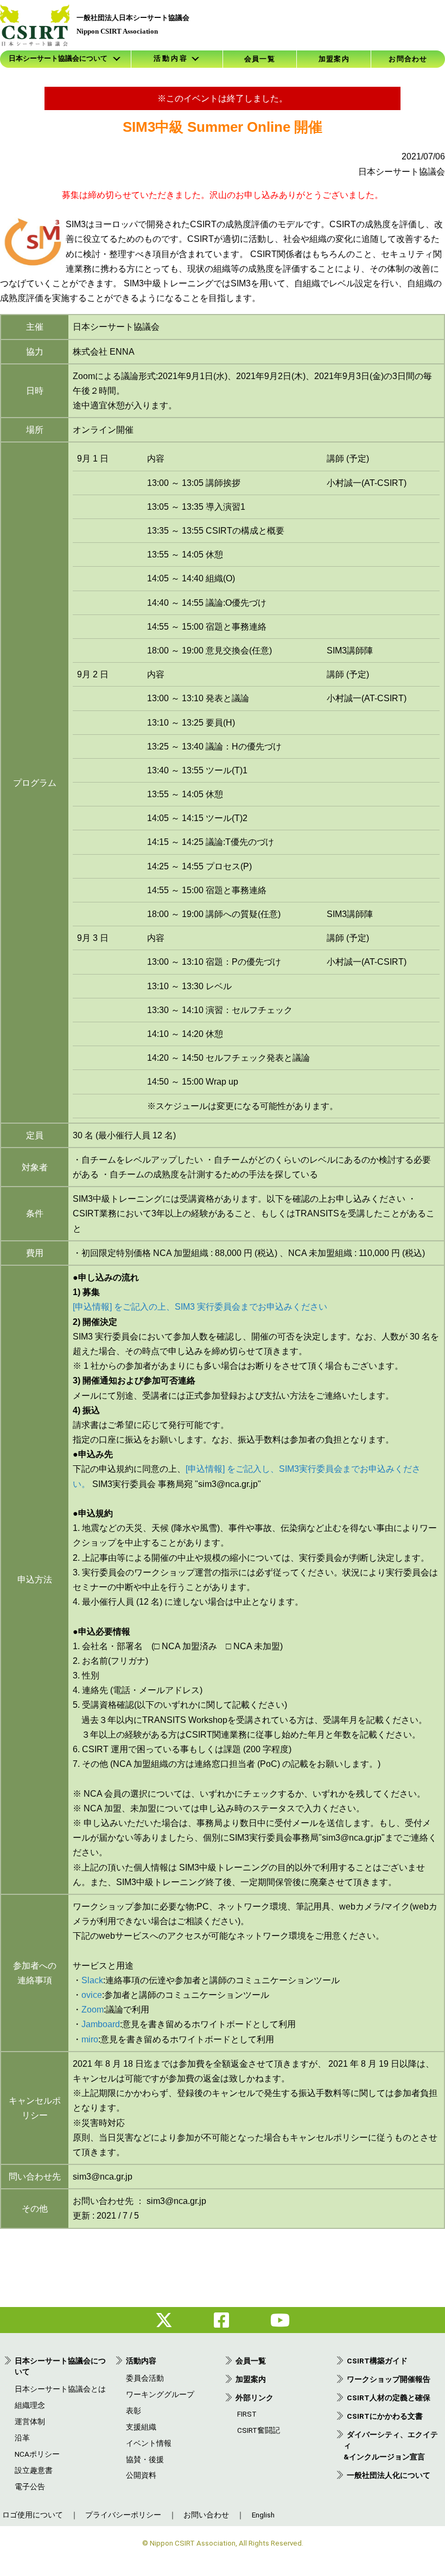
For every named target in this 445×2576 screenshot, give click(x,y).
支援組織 (141, 2427)
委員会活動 (145, 2378)
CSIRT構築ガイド (377, 2361)
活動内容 (141, 2361)
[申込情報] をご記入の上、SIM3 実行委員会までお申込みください (200, 1307)
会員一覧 (260, 59)
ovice (92, 1995)
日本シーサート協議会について (58, 59)
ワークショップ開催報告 (389, 2379)
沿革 (22, 2438)
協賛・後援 (145, 2459)
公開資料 (141, 2475)
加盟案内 (334, 59)
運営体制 (30, 2421)
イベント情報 (149, 2443)
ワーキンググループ (160, 2394)
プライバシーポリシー (123, 2515)
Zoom (93, 2010)
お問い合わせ (206, 2515)
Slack (92, 1980)
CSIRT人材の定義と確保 (389, 2398)
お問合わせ (408, 59)
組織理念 (30, 2405)
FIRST (247, 2414)
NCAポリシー (37, 2454)
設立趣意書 (34, 2470)
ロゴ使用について (33, 2515)
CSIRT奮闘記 (259, 2430)
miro (90, 2039)
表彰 (133, 2411)
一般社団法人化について (389, 2475)
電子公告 (30, 2487)
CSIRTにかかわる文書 (385, 2416)
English (263, 2515)
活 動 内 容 (170, 59)
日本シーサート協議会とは (60, 2389)
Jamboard (101, 2024)
